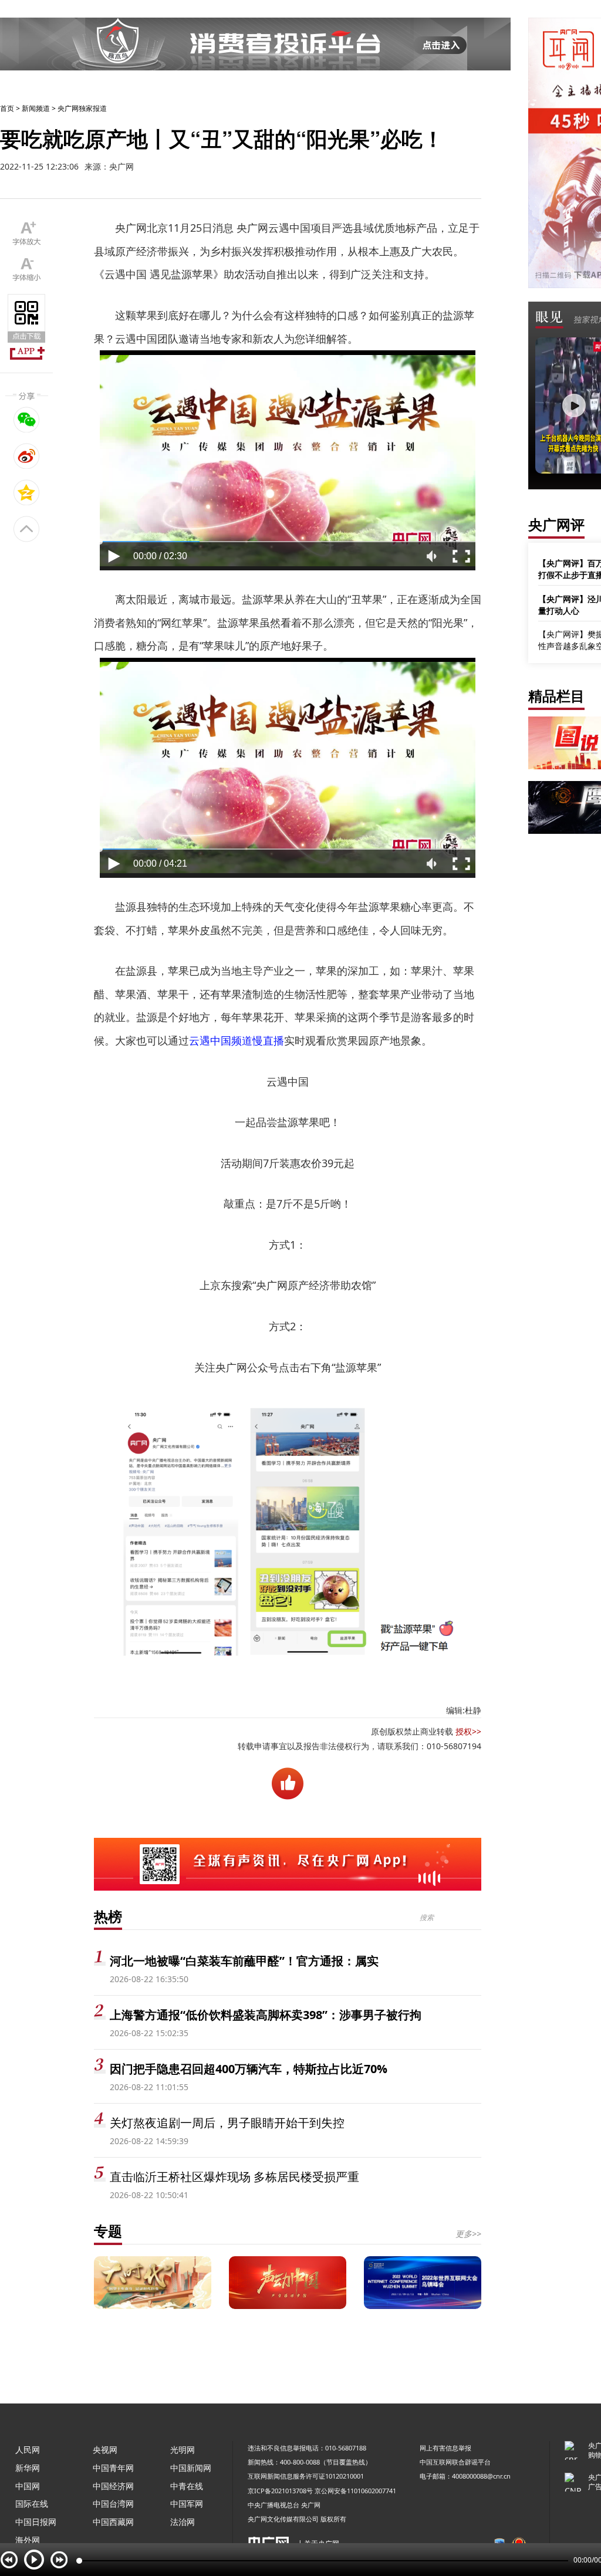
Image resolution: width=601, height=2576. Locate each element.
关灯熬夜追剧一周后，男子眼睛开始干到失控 (227, 2123)
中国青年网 (113, 2468)
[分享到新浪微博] (27, 456)
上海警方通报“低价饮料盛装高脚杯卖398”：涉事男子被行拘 (266, 2015)
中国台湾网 (113, 2504)
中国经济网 (113, 2486)
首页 (7, 108)
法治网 (183, 2522)
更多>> (468, 2234)
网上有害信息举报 (445, 2448)
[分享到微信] (27, 420)
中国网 (28, 2486)
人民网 (28, 2450)
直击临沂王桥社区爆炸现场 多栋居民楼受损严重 (234, 2177)
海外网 (28, 2540)
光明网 (183, 2450)
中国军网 (187, 2504)
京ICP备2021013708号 (280, 2491)
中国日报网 (36, 2522)
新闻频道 (36, 108)
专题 (108, 2231)
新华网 (28, 2468)
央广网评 (556, 524)
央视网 (105, 2450)
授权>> (468, 1731)
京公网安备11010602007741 (355, 2491)
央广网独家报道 (82, 108)
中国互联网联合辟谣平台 (455, 2462)
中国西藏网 (113, 2522)
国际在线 (32, 2504)
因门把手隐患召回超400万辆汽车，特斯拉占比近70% (249, 2069)
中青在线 (187, 2486)
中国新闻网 (191, 2468)
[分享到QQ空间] (27, 492)
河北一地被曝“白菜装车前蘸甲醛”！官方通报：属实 (244, 1961)
